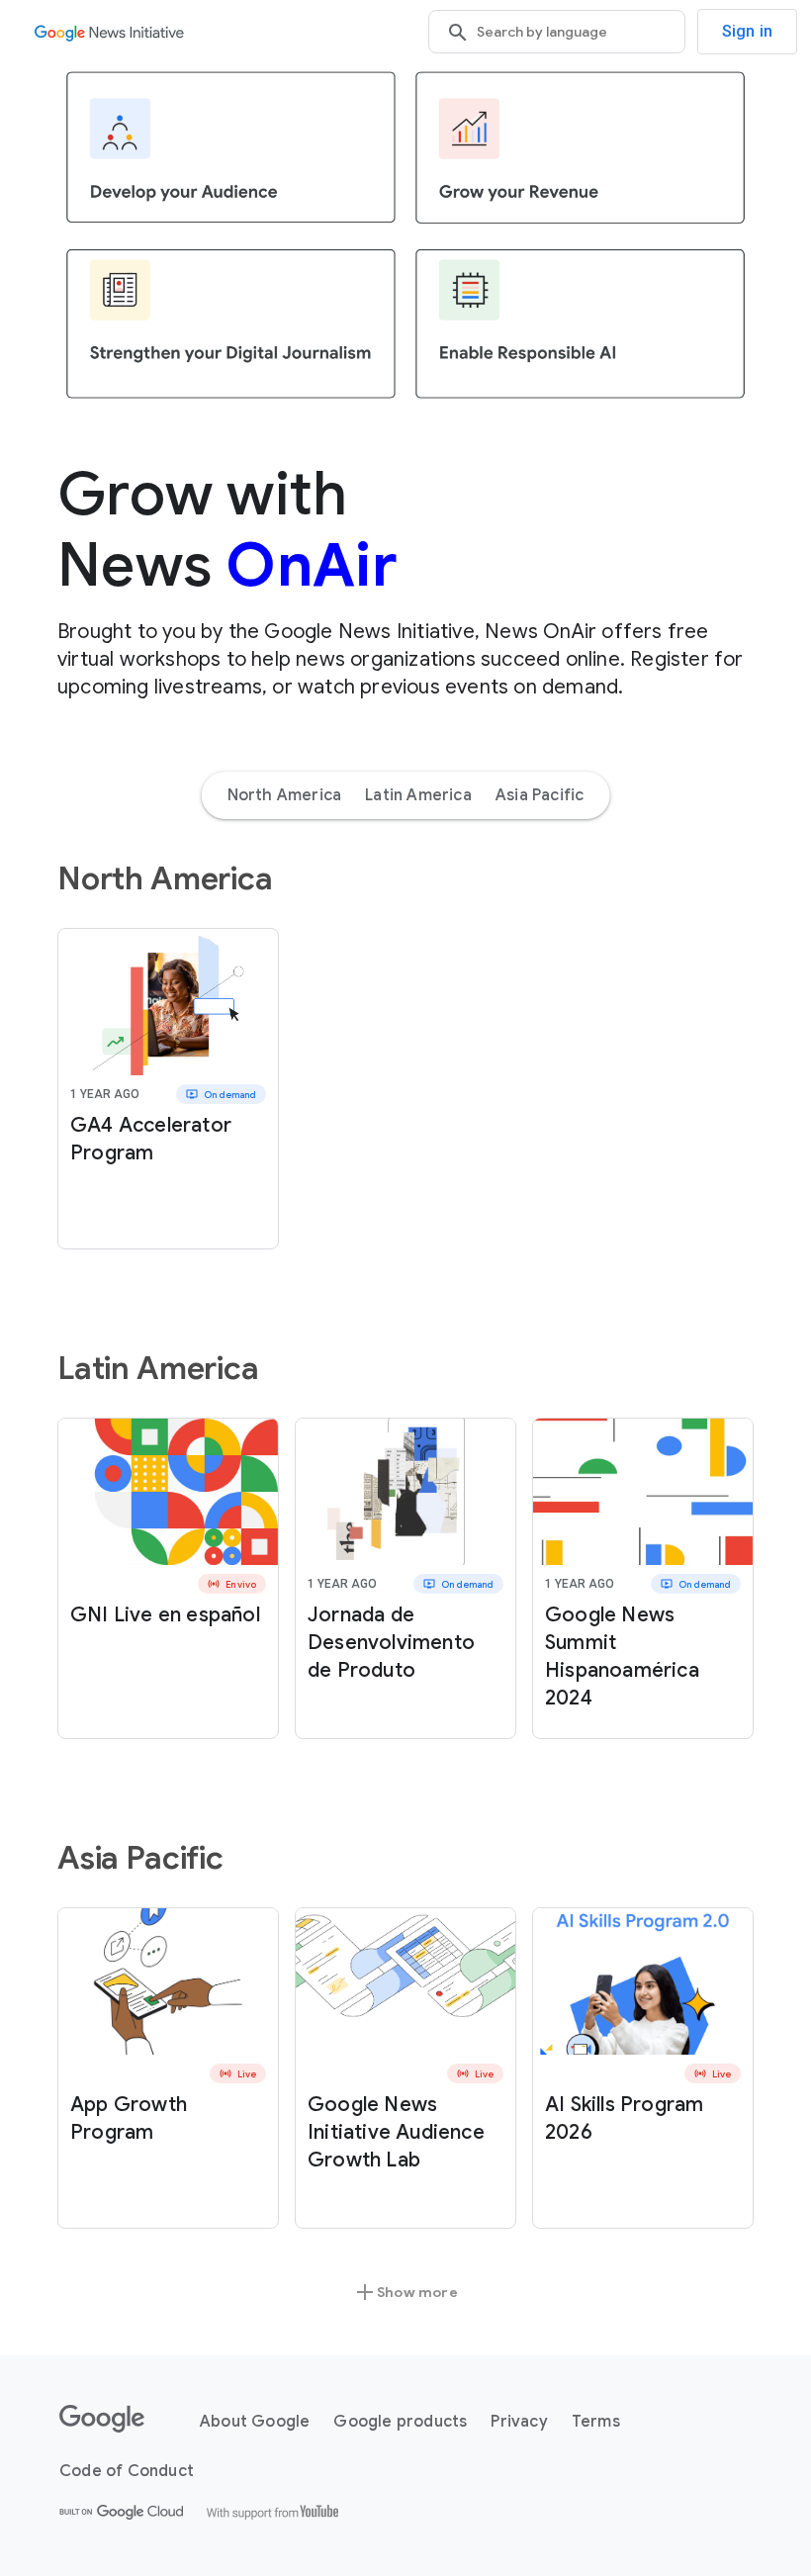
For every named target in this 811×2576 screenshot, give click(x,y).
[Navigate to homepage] (109, 32)
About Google (255, 2422)
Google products (400, 2422)
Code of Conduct (127, 2471)
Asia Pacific (540, 795)
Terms (596, 2422)
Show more (405, 2292)
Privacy (519, 2422)
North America (285, 795)
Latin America (418, 795)
